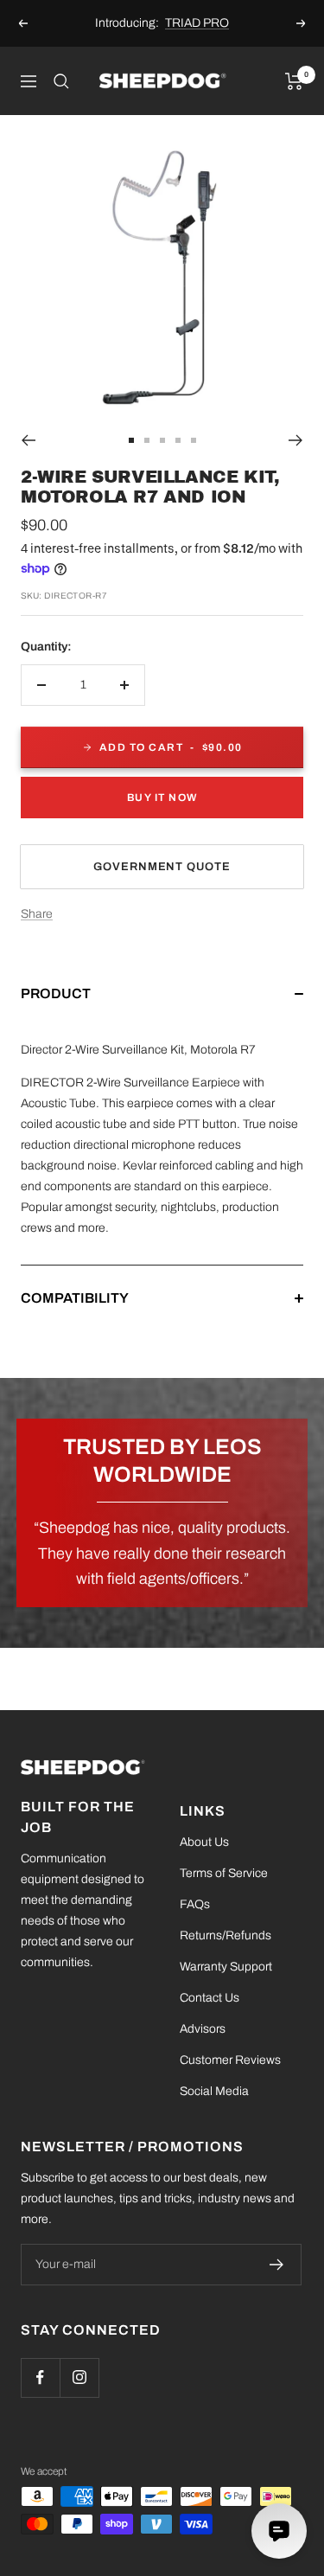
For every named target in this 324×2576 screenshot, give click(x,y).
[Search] (61, 81)
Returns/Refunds (226, 1935)
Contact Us (210, 1998)
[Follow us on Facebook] (40, 2377)
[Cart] (294, 81)
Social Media (214, 2091)
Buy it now (162, 798)
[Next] (296, 440)
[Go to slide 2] (147, 440)
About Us (204, 1842)
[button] (162, 1011)
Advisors (203, 2029)
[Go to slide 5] (194, 440)
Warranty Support (226, 1967)
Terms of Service (224, 1873)
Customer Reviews (230, 2060)
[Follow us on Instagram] (79, 2377)
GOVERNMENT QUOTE (162, 867)
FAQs (195, 1904)
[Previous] (28, 440)
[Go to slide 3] (162, 440)
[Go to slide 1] (131, 440)
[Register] (277, 2265)
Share (37, 914)
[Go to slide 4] (178, 440)
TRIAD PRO (197, 23)
